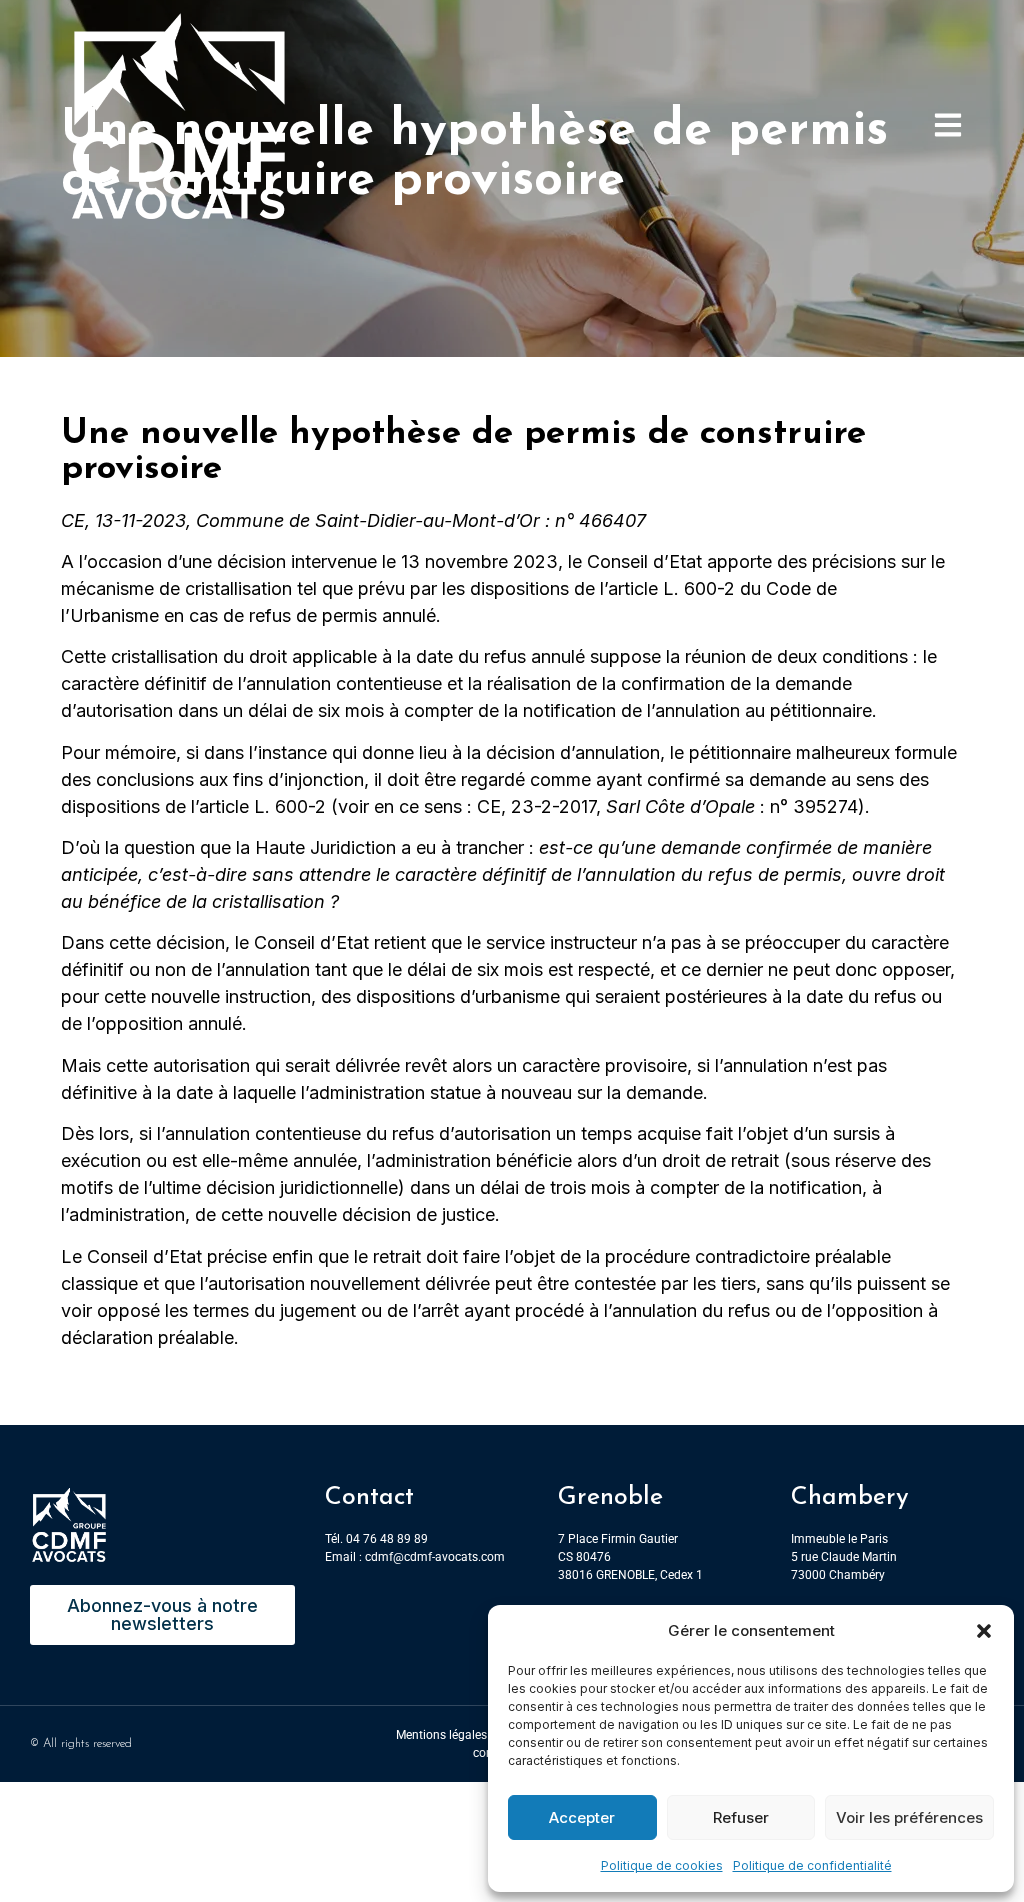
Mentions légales (441, 1735)
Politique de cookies (662, 1865)
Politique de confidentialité (812, 1865)
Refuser (741, 1817)
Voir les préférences (909, 1817)
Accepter (582, 1817)
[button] (984, 1631)
